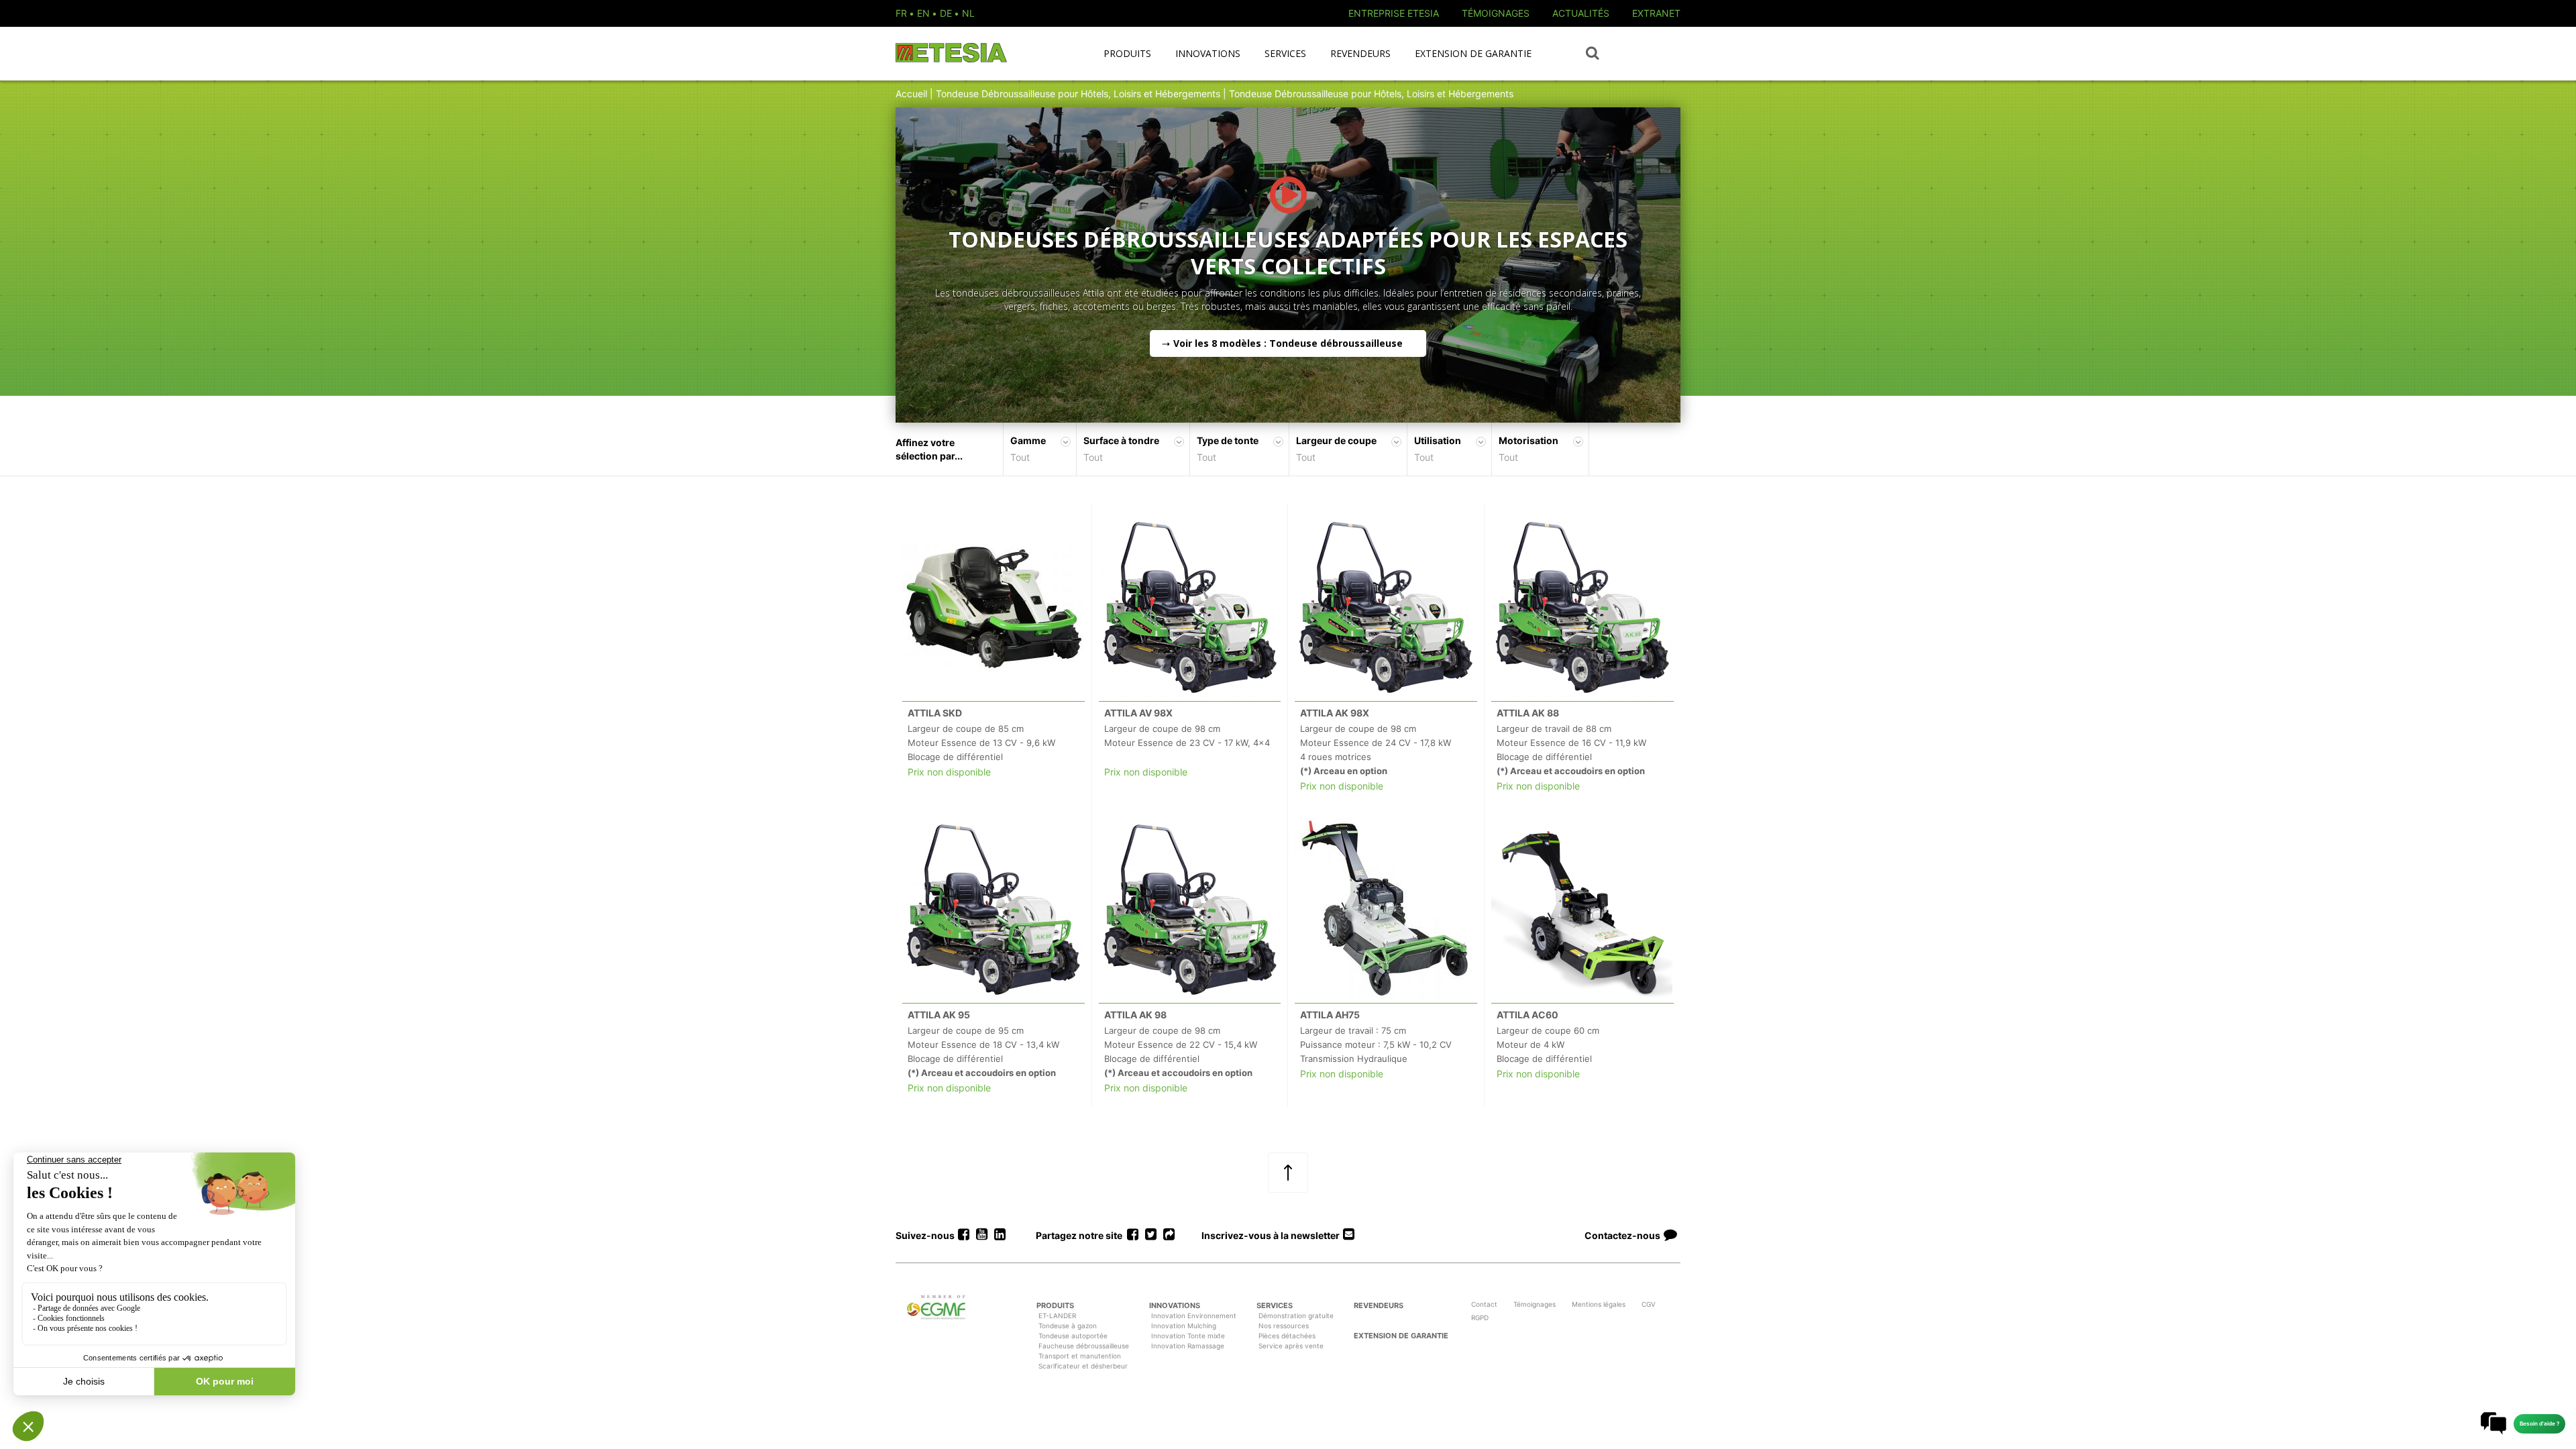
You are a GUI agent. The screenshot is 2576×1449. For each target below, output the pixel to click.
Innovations (1208, 53)
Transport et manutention (1080, 1356)
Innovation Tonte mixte (1188, 1336)
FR (901, 13)
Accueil (911, 94)
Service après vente (1291, 1346)
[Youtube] (982, 1235)
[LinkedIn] (1000, 1235)
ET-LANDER (1057, 1316)
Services (1285, 53)
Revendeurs (1360, 53)
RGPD (1480, 1318)
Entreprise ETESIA (1394, 13)
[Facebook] (964, 1235)
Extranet (1656, 13)
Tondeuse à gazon (1068, 1326)
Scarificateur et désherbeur (1083, 1366)
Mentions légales (1599, 1304)
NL (968, 13)
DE (946, 13)
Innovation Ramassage (1188, 1346)
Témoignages (1496, 13)
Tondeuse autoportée (1073, 1336)
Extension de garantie (1473, 53)
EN (923, 13)
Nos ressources (1284, 1326)
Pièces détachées (1287, 1336)
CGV (1649, 1304)
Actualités (1581, 13)
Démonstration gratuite (1296, 1316)
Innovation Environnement (1194, 1316)
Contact (1484, 1304)
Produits (1127, 53)
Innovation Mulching (1184, 1326)
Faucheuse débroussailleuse (1084, 1346)
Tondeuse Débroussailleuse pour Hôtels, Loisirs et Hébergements (1078, 94)
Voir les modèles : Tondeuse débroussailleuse (1288, 343)
